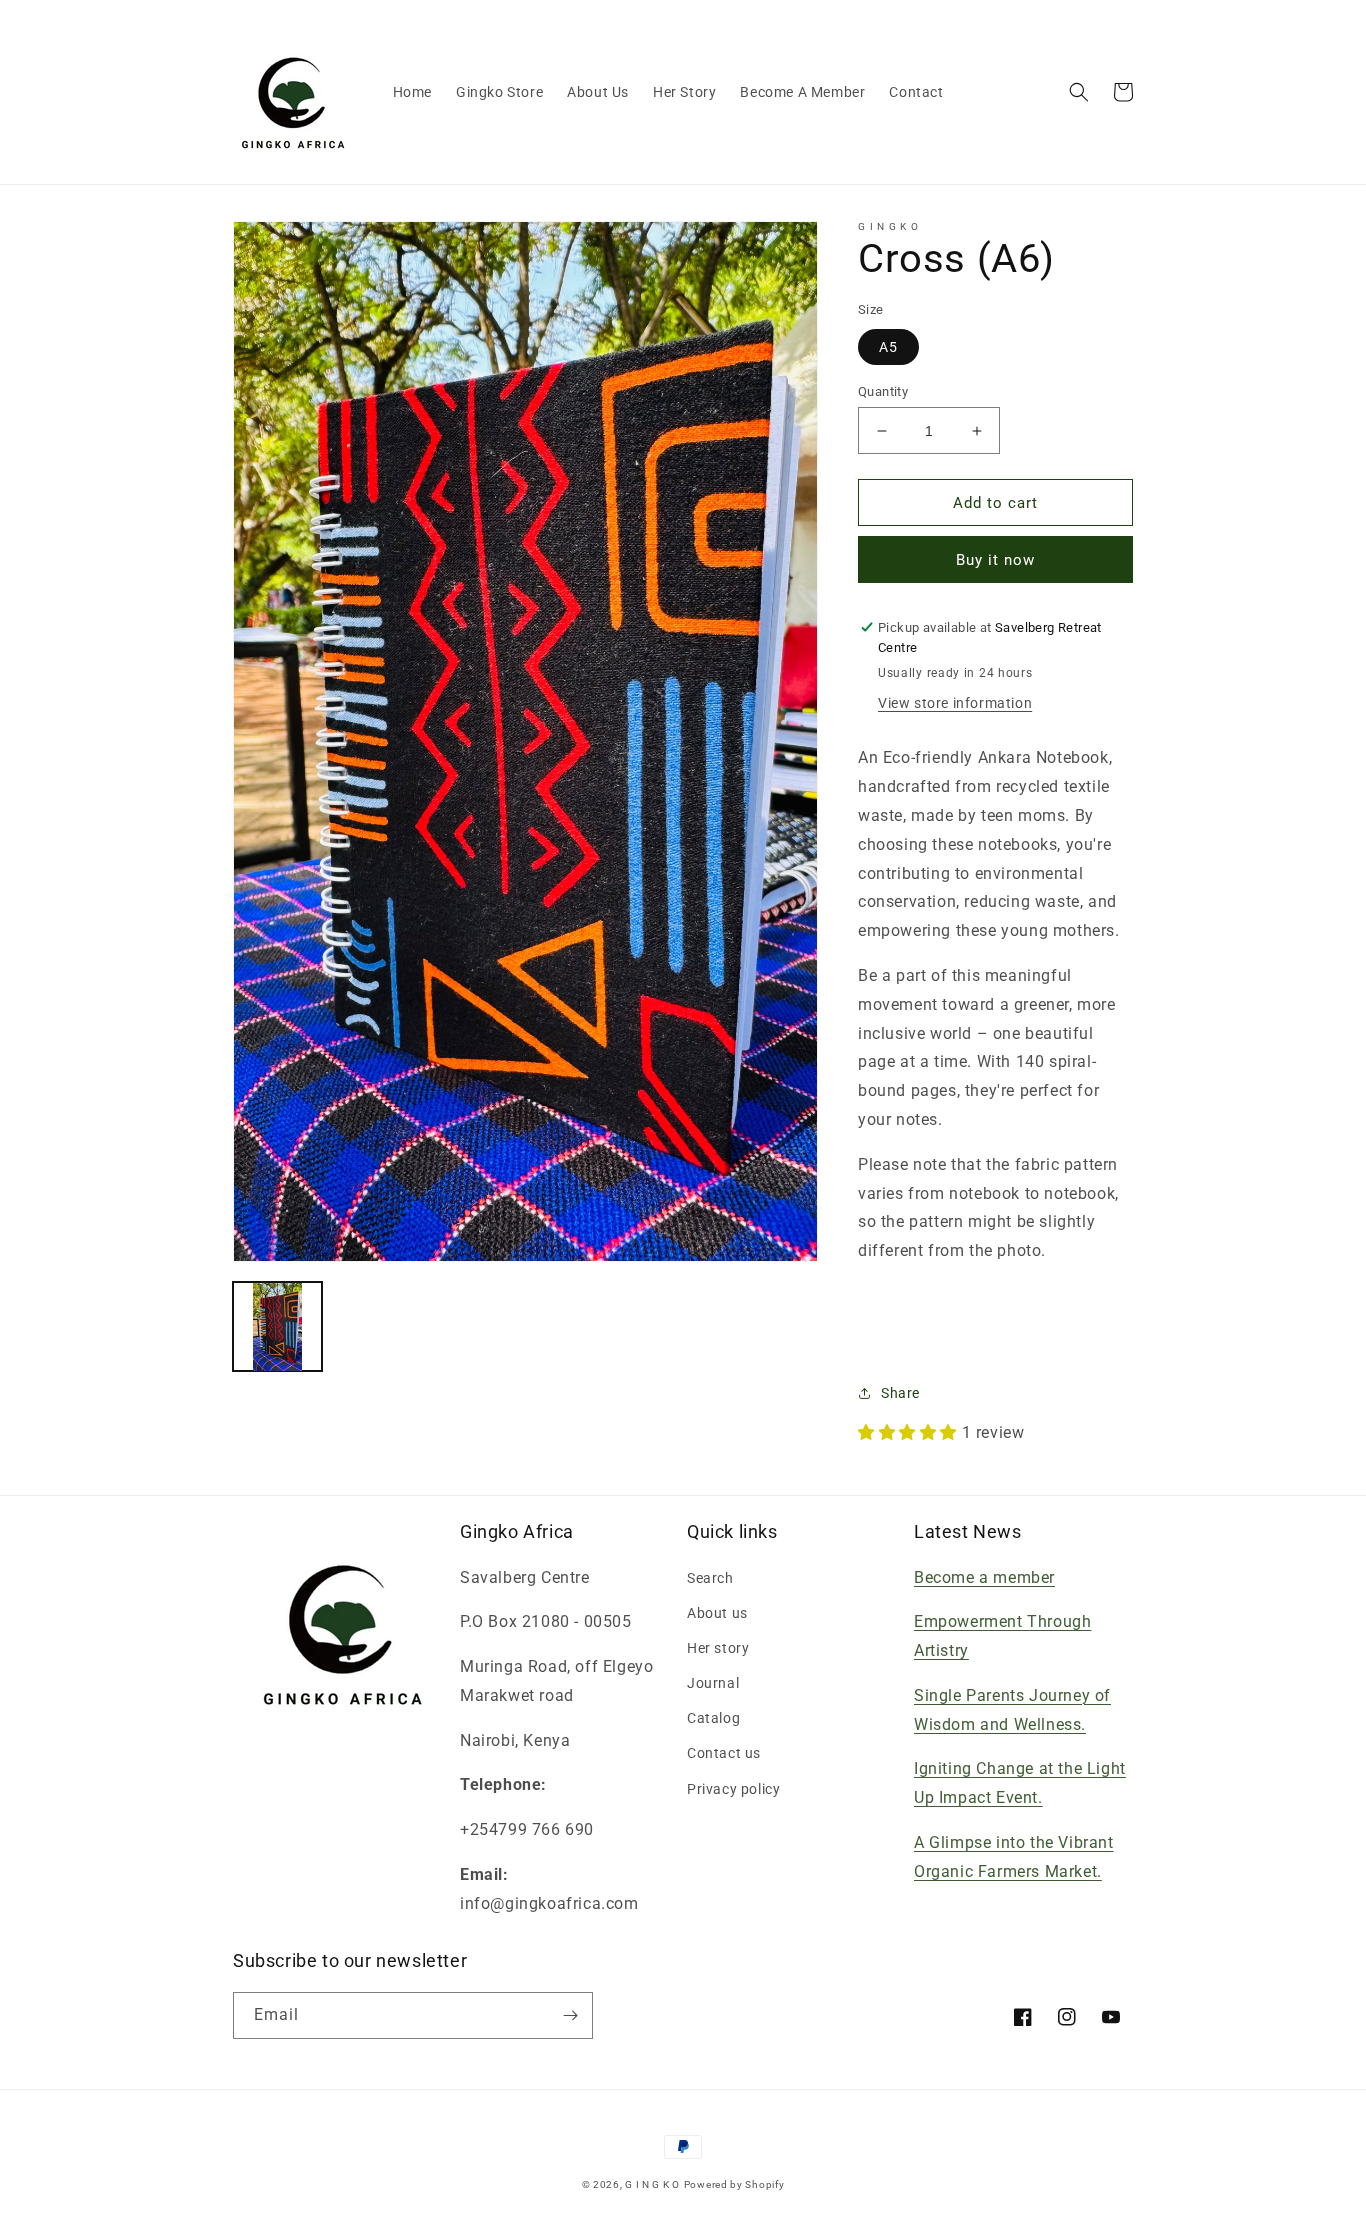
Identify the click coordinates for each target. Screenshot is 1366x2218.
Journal (713, 1683)
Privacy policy (733, 1789)
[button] (1079, 92)
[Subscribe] (570, 2015)
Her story (718, 1648)
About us (717, 1613)
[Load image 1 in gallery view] (277, 1326)
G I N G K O (652, 2184)
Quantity (883, 391)
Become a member (984, 1577)
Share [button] (900, 1393)
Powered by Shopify (734, 2184)
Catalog (713, 1718)
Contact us (724, 1753)
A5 (888, 347)
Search (710, 1578)
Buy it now (995, 560)
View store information (955, 703)
